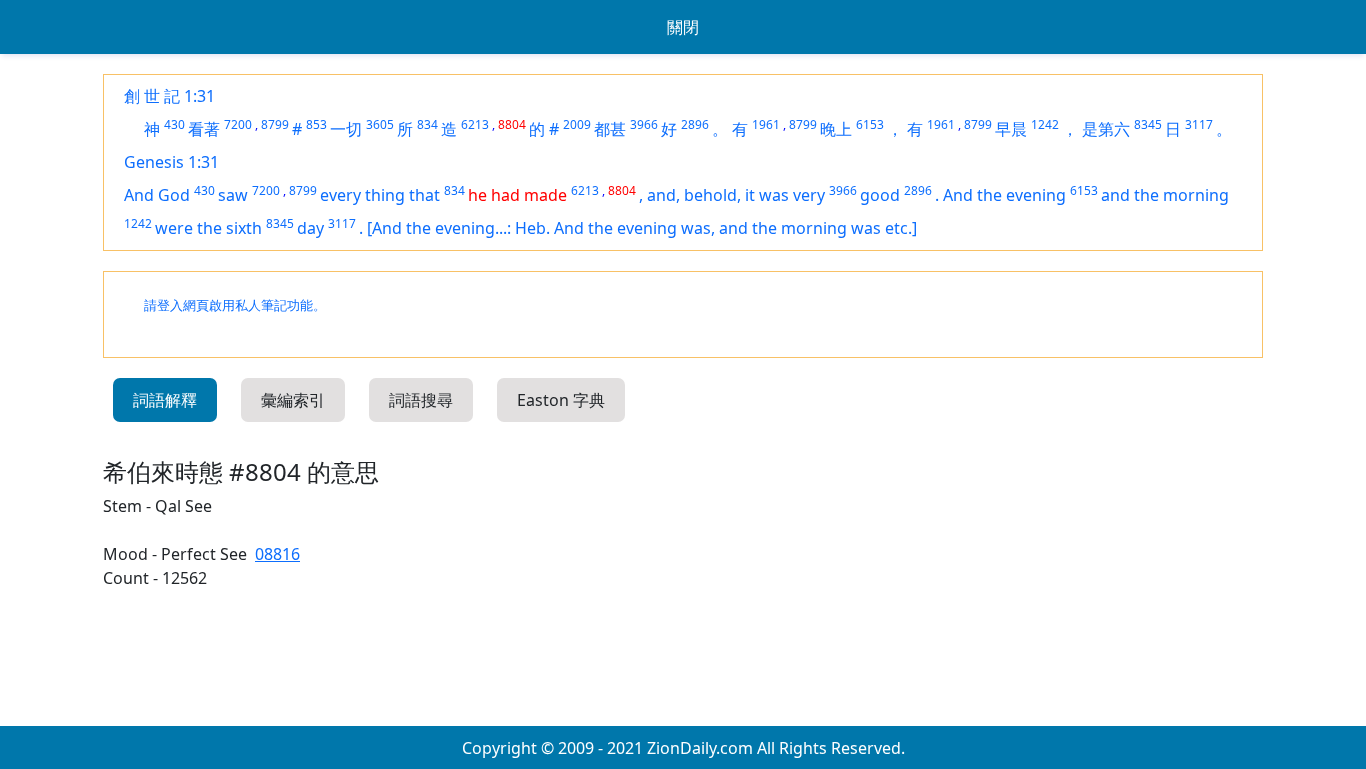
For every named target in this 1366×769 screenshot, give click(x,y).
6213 (475, 124)
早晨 (1011, 129)
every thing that (380, 195)
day (310, 228)
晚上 (836, 129)
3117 (1199, 124)
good (880, 195)
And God (157, 195)
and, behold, (696, 195)
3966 (644, 124)
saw (233, 195)
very (809, 195)
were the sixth (208, 228)
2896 (695, 124)
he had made (517, 195)
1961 (766, 124)
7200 (238, 124)
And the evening (1004, 195)
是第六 (1106, 129)
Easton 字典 (561, 400)
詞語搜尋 (421, 400)
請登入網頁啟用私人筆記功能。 (235, 305)
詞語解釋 (165, 400)
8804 (512, 124)
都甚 (610, 129)
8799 (275, 124)
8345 (1148, 124)
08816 (277, 554)
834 (427, 124)
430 (174, 124)
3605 (380, 124)
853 (316, 124)
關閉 (683, 27)
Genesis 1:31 (171, 162)
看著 (204, 129)
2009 (577, 124)
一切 (346, 129)
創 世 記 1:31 (169, 96)
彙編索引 (293, 400)
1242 (1045, 124)
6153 (870, 124)
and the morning (1165, 195)
